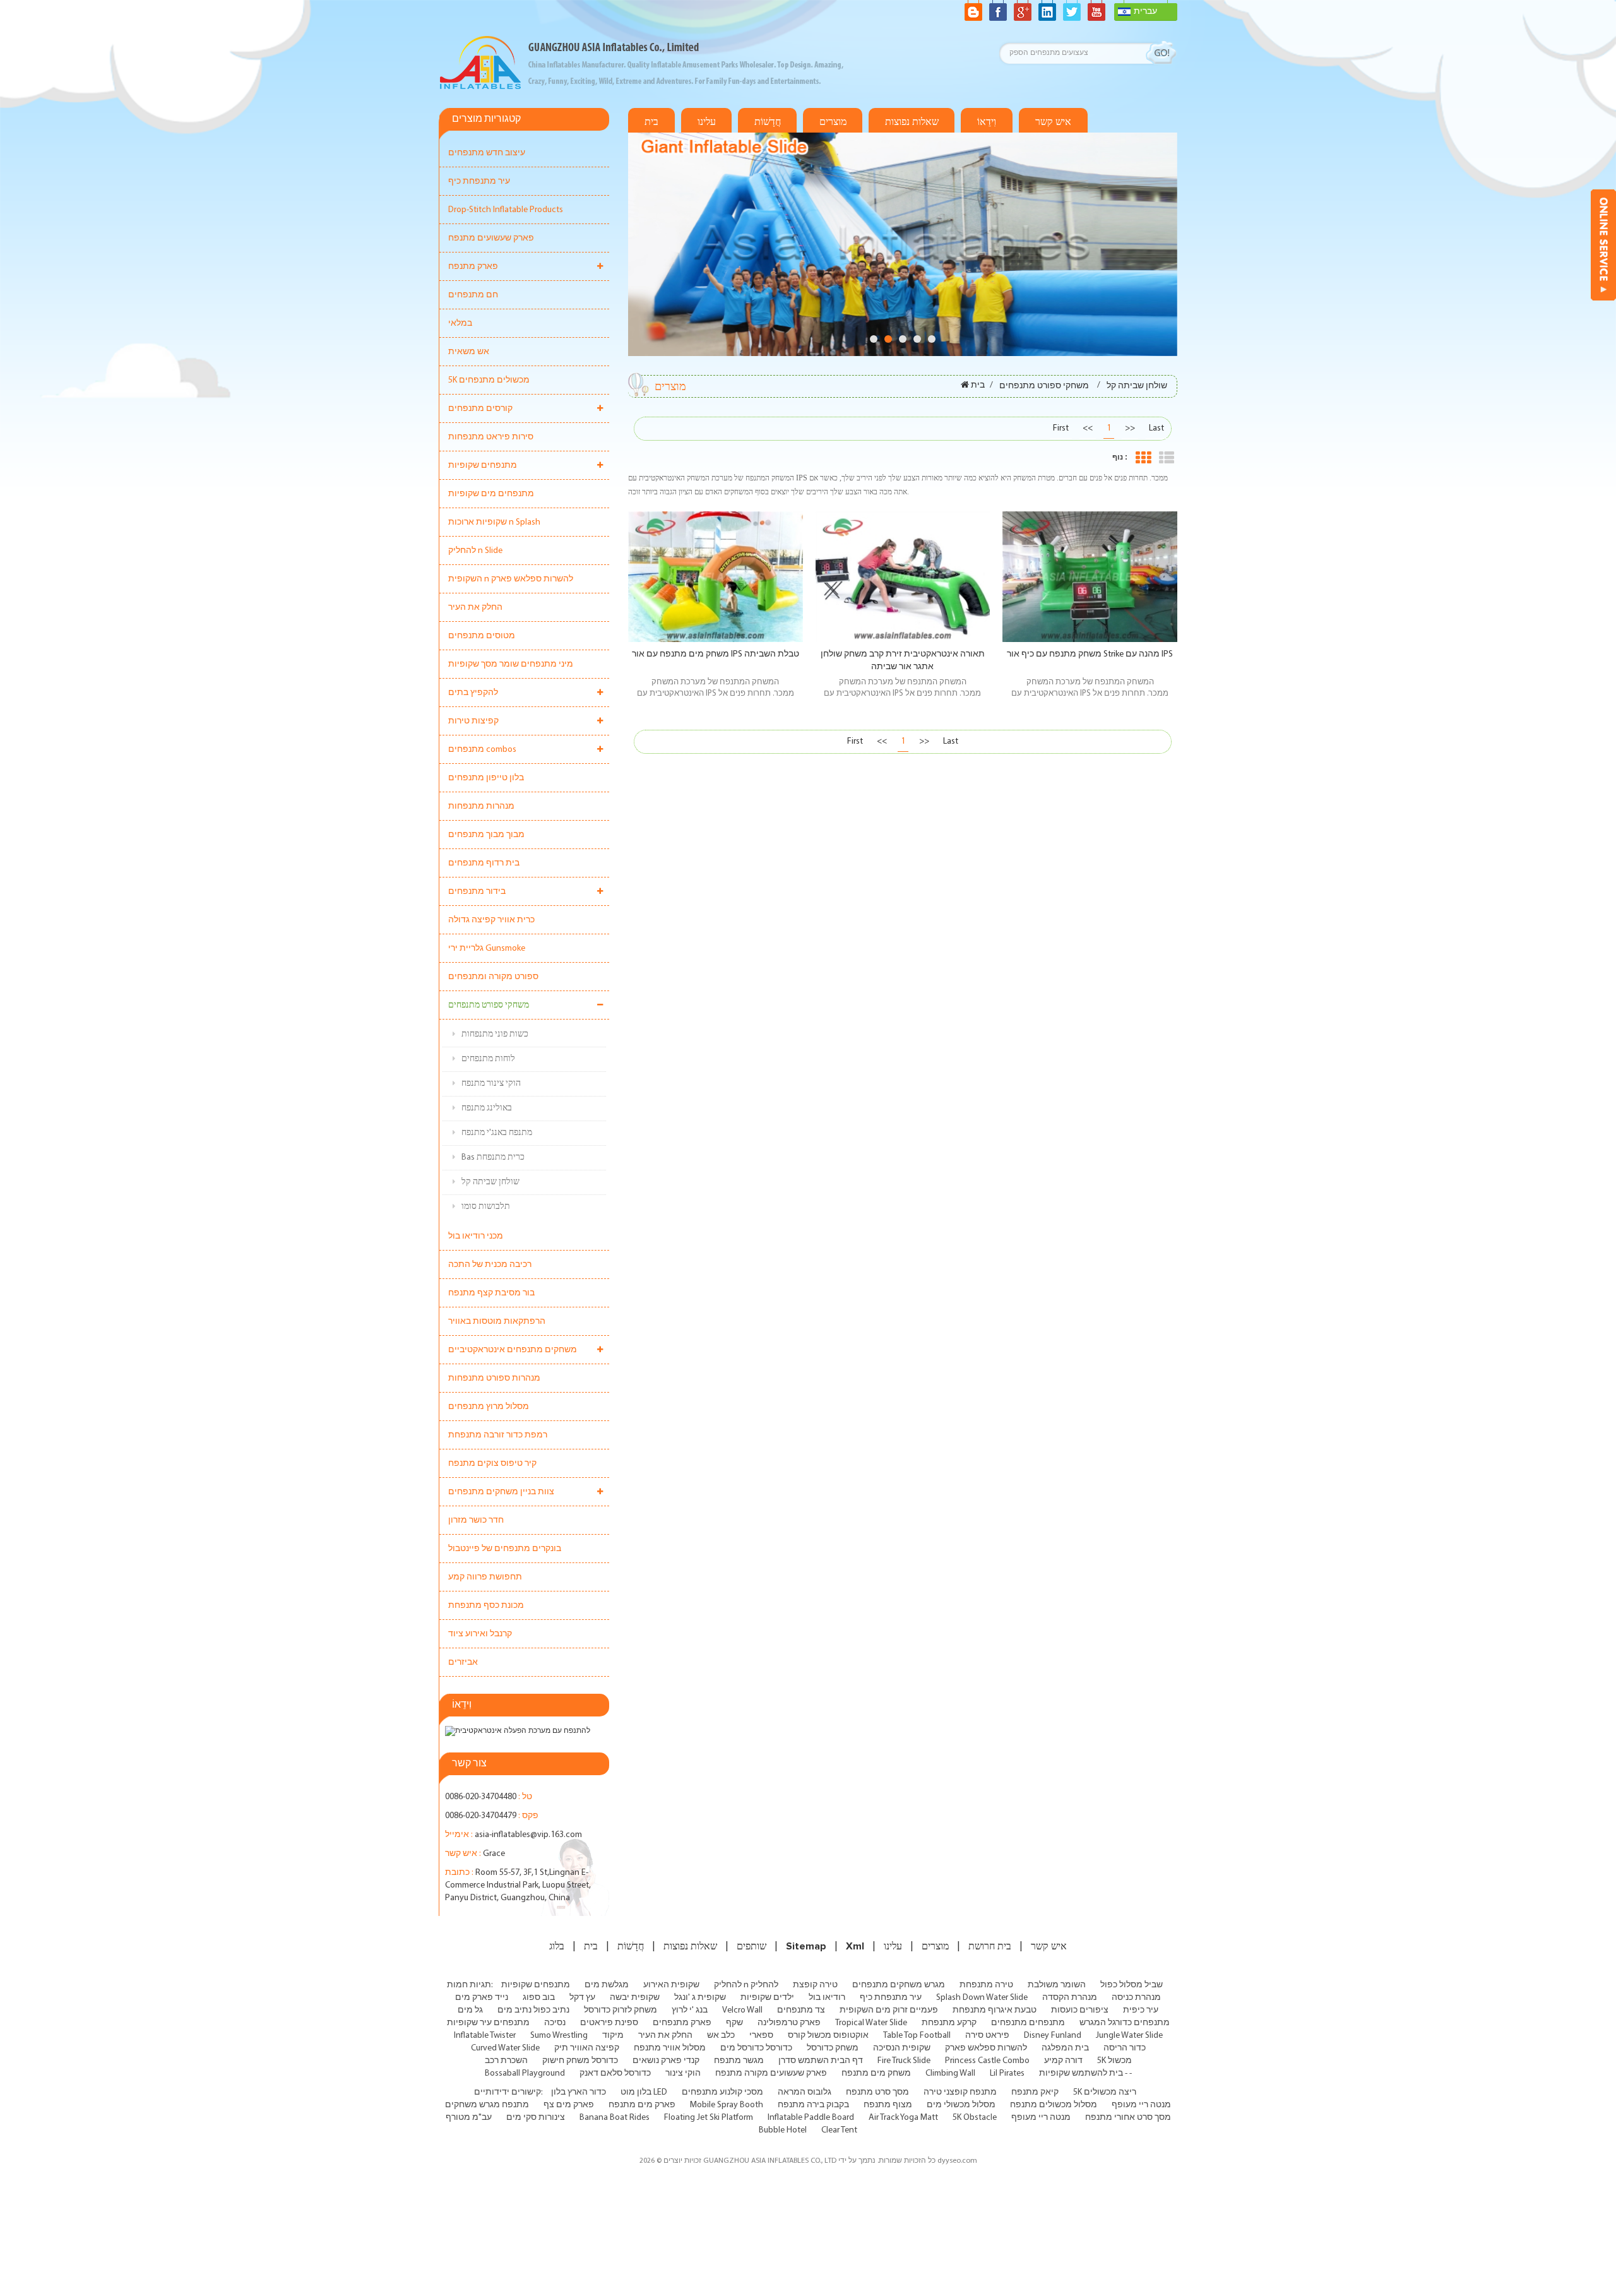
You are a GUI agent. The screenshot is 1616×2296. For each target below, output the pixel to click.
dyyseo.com (957, 2161)
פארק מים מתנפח (642, 2105)
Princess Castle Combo (987, 2061)
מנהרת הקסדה (1070, 1998)
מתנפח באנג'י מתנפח (497, 1133)
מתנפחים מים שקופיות (491, 494)
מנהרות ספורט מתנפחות (494, 1378)
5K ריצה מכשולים (1105, 2092)
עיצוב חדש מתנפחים (487, 153)
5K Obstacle (975, 2118)
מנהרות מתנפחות (481, 806)
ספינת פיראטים (609, 2023)
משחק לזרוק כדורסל (621, 2010)
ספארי (761, 2036)
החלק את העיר (475, 608)
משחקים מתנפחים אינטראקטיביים (513, 1350)
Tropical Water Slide (871, 2023)
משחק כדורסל (833, 2048)
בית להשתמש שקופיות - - (1085, 2073)
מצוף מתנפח (888, 2105)
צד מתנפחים (801, 2010)
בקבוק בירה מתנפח (813, 2105)
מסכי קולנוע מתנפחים (722, 2092)
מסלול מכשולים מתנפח (1054, 2105)
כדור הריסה (1125, 2048)
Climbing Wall (950, 2073)
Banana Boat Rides (615, 2118)
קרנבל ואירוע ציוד (480, 1634)
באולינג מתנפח (487, 1108)
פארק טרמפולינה (789, 2023)
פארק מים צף (569, 2105)
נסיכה (555, 2023)
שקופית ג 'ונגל (700, 1998)
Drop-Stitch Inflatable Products (506, 210)
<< (1088, 428)
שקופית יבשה (635, 1998)
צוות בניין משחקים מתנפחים (501, 1492)
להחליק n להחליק (746, 1985)
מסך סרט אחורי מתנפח (1128, 2118)
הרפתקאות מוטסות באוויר (497, 1322)
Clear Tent (839, 2130)
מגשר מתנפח (739, 2061)
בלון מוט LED (644, 2092)
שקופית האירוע (671, 1985)
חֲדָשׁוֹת (768, 122)
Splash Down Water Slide (982, 1998)
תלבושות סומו (486, 1207)
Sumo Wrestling (559, 2036)
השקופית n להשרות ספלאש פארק (511, 579)
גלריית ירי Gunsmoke (487, 949)
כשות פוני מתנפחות (495, 1034)
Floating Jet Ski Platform (709, 2118)
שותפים (752, 1946)
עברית (1145, 12)
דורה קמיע (1063, 2061)
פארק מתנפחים (682, 2023)
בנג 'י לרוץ (690, 2010)
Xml (855, 1946)
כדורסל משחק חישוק (580, 2061)
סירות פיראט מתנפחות (491, 437)
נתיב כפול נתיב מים (533, 2010)
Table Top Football (917, 2036)
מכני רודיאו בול (476, 1236)
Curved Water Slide (505, 2048)
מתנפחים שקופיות (483, 466)
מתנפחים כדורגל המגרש (1125, 2023)
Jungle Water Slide (1129, 2036)
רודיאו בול (827, 1998)
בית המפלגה (1065, 2048)
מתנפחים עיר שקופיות (488, 2023)
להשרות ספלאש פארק (986, 2048)
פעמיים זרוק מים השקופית (889, 2010)
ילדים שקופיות (767, 1998)
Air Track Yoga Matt (903, 2118)
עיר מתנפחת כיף (479, 181)
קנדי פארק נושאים (666, 2061)
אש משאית (469, 352)
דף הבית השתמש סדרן (821, 2061)
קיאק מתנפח (1035, 2092)
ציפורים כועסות (1080, 2010)
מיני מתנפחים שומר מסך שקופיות (511, 664)
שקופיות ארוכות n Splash (494, 522)
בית (651, 122)
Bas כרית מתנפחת (493, 1157)
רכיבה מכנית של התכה (490, 1265)
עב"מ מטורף (469, 2118)
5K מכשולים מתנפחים (489, 380)
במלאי (460, 324)
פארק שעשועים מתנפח (491, 238)
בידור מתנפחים (477, 892)
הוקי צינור (683, 2073)
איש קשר (1053, 122)
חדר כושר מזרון (476, 1520)
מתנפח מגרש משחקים (487, 2105)
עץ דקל (582, 1998)
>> (1130, 428)
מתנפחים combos (482, 750)
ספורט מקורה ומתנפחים (493, 977)
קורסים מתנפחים (480, 409)
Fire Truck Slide (904, 2061)
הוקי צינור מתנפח (491, 1084)
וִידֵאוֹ (987, 122)
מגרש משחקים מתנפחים (899, 1985)
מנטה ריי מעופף (1141, 2105)
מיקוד (613, 2036)
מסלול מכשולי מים (961, 2105)
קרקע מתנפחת (949, 2023)
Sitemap (806, 1946)
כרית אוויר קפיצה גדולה (491, 920)
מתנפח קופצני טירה (960, 2092)
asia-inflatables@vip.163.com (528, 1835)
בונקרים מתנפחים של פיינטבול (505, 1549)
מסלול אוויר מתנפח (670, 2048)
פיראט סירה (987, 2036)
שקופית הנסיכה (902, 2048)
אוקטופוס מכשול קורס (828, 2036)
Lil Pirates (1007, 2073)
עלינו (707, 122)
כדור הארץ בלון (579, 2092)
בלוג (557, 1946)
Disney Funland (1053, 2036)
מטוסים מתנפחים (482, 636)
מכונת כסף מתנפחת (486, 1606)
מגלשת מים (607, 1985)
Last (1156, 428)
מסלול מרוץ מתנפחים (489, 1407)
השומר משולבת (1057, 1985)
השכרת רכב (506, 2061)
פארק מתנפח (473, 267)
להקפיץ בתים (473, 693)
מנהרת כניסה (1136, 1998)
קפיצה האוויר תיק (587, 2048)
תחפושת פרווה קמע (485, 1577)
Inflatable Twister (485, 2036)
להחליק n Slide (475, 551)
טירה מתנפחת (986, 1985)
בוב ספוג (539, 1998)
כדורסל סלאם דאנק (615, 2073)
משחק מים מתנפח (876, 2073)
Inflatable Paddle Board (811, 2118)
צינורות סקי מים (536, 2118)
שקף (734, 2023)
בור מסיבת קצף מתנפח (491, 1293)
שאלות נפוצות (912, 122)
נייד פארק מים (482, 1998)
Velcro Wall (742, 2010)
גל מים (470, 2010)
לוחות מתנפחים (488, 1059)
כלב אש (721, 2036)
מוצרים (833, 122)
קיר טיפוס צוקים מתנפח (492, 1464)
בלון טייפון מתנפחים (486, 778)
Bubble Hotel (783, 2130)
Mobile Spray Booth (727, 2105)
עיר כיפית (1141, 2010)
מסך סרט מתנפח (877, 2092)
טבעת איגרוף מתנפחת (995, 2010)
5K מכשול (1114, 2061)
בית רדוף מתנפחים (484, 863)
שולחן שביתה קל (490, 1182)
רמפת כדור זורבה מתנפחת (498, 1435)
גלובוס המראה (805, 2092)
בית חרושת (990, 1946)
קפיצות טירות (473, 721)
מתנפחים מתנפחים (1028, 2023)
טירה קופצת (815, 1985)
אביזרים (463, 1663)
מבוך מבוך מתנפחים (486, 835)
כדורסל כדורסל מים (756, 2048)
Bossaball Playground (525, 2073)
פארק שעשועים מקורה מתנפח (771, 2073)
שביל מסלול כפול (1132, 1985)
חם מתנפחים (473, 295)
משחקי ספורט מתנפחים (489, 1005)
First (1061, 428)
